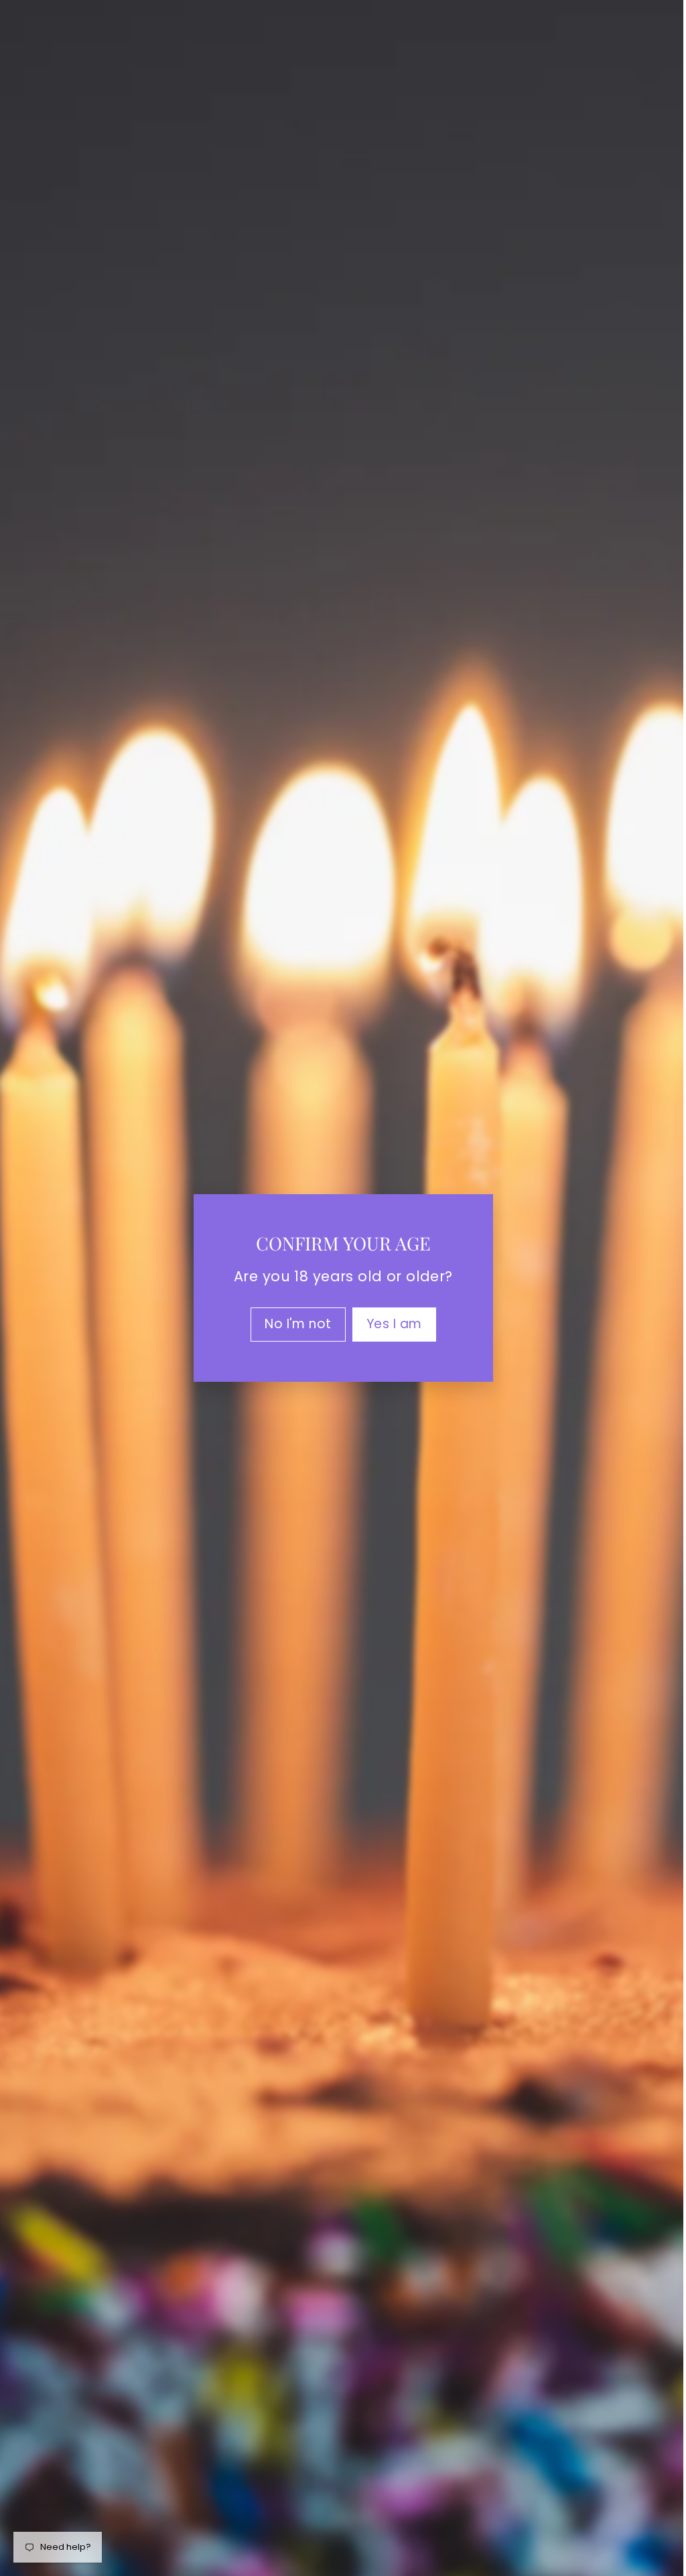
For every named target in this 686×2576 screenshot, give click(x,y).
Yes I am (389, 1324)
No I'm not (293, 1324)
